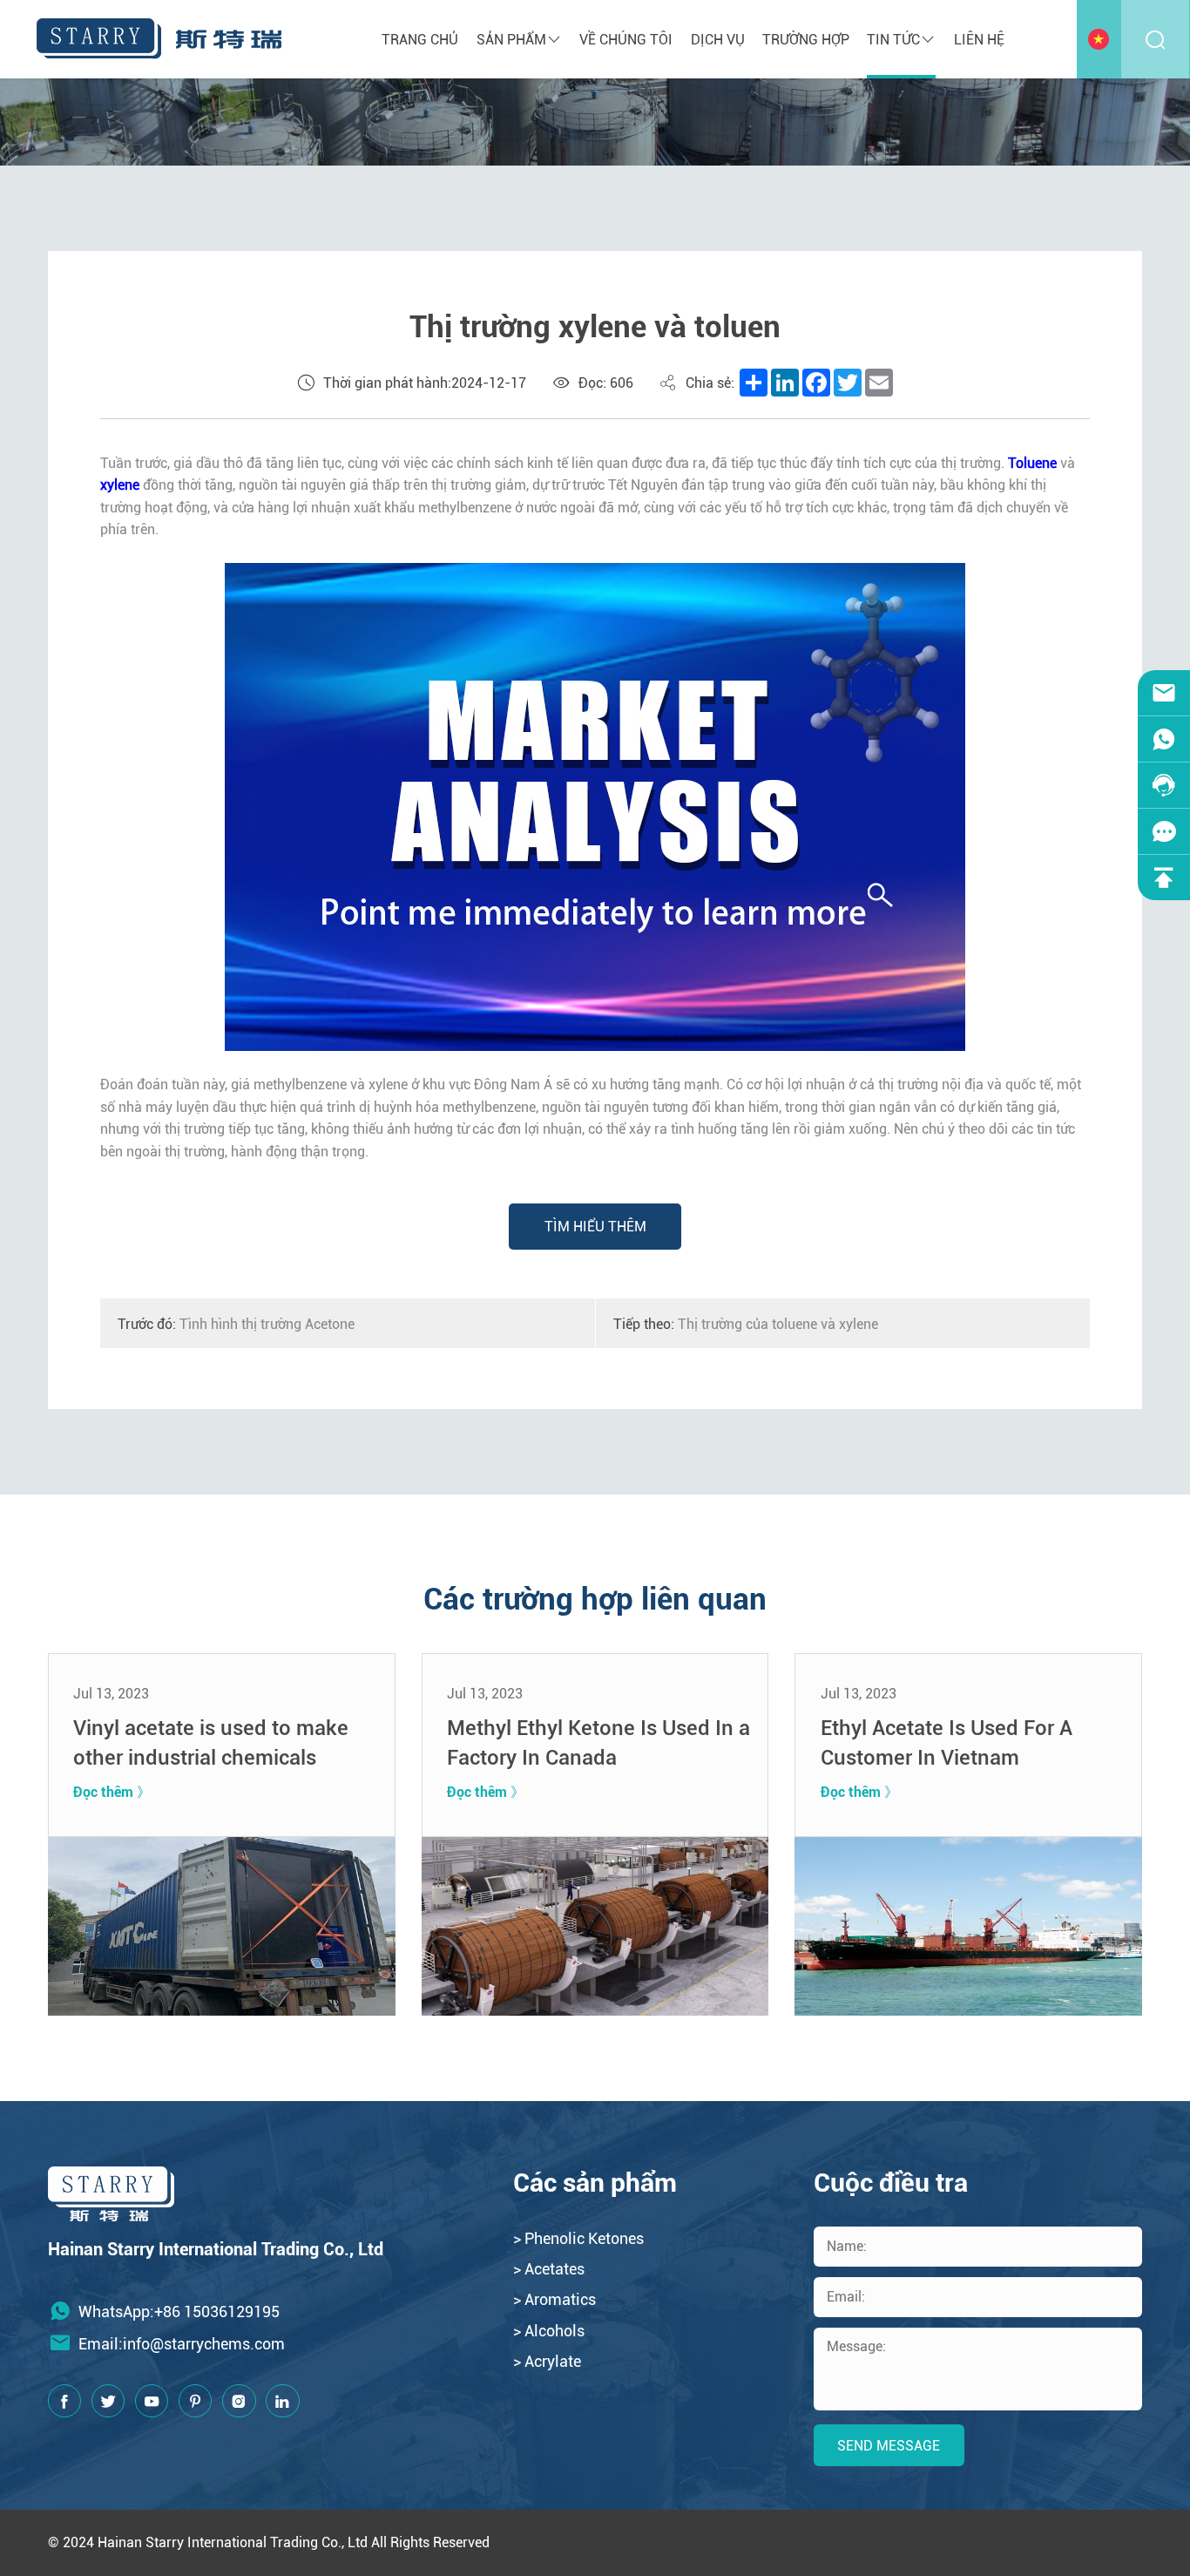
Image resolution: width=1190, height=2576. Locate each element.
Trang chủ (420, 40)
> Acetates (549, 2269)
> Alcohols (549, 2331)
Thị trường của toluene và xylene (746, 1324)
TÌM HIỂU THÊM (595, 1227)
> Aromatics (554, 2299)
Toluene (1032, 463)
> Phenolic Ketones (578, 2238)
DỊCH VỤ (718, 40)
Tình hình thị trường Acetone (236, 1324)
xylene (120, 485)
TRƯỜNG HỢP (806, 40)
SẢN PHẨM (511, 40)
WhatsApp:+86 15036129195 (179, 2312)
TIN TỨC (893, 40)
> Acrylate (547, 2361)
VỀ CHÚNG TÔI (626, 40)
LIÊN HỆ (979, 40)
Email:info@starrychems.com (182, 2344)
